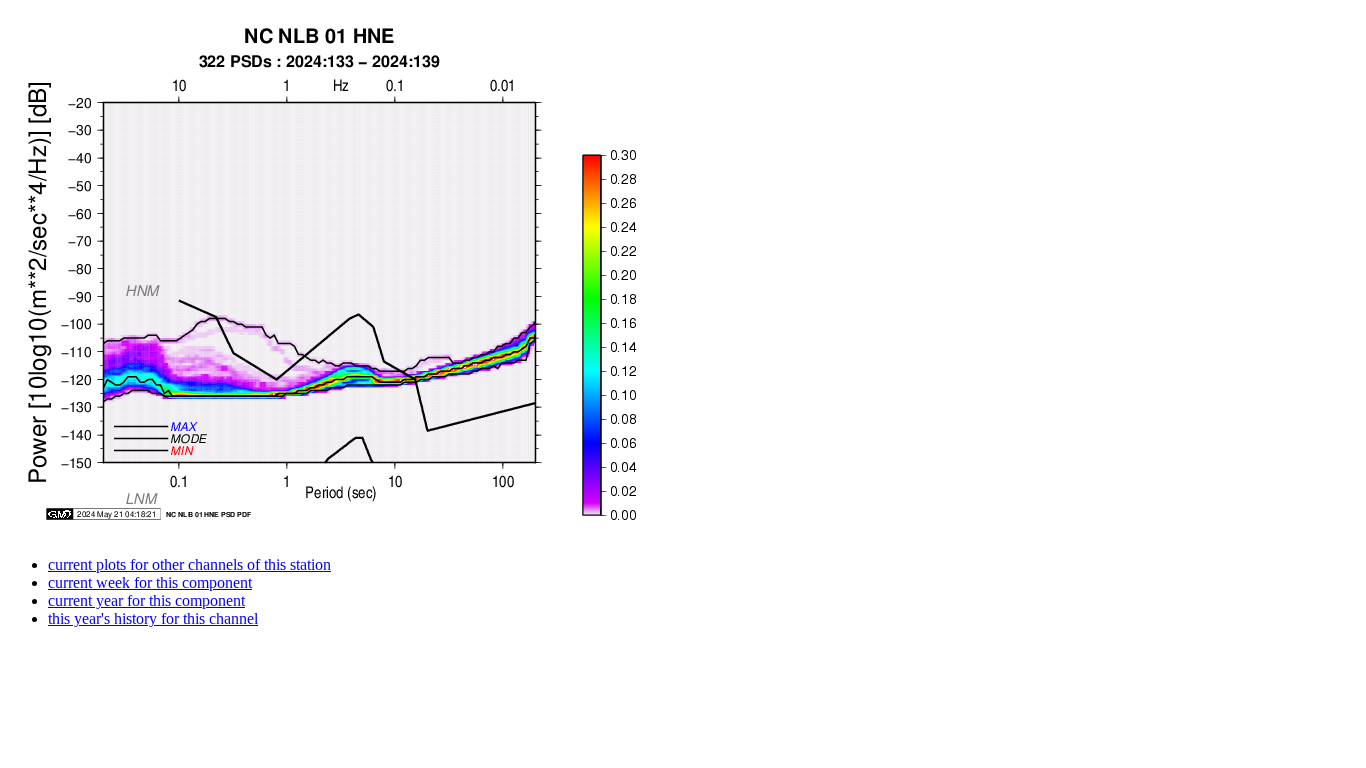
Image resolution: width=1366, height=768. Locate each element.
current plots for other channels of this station (189, 564)
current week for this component (150, 582)
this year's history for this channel (153, 618)
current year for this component (146, 600)
